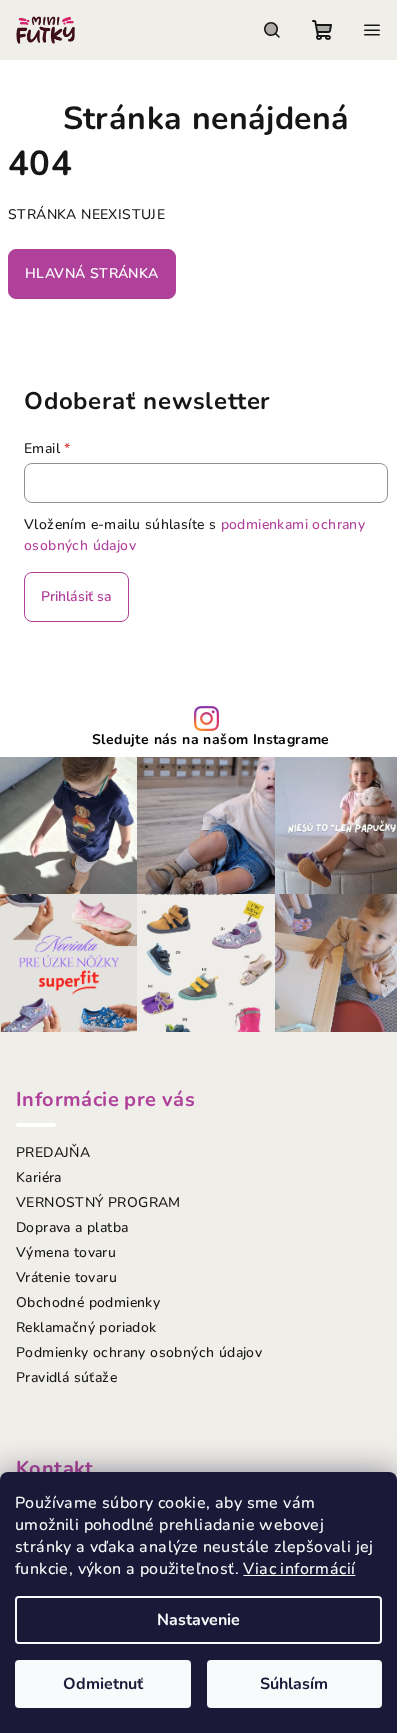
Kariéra (39, 1177)
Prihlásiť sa (76, 596)
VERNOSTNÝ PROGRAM (98, 1202)
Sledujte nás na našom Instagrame (211, 740)
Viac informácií (299, 1569)
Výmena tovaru (66, 1252)
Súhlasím (294, 1684)
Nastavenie (198, 1620)
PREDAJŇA (53, 1152)
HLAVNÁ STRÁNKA (92, 273)
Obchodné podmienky (88, 1302)
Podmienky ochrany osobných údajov (139, 1352)
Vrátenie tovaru (66, 1277)
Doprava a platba (72, 1227)
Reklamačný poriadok (86, 1327)
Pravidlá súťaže (66, 1377)
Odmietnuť (103, 1684)
